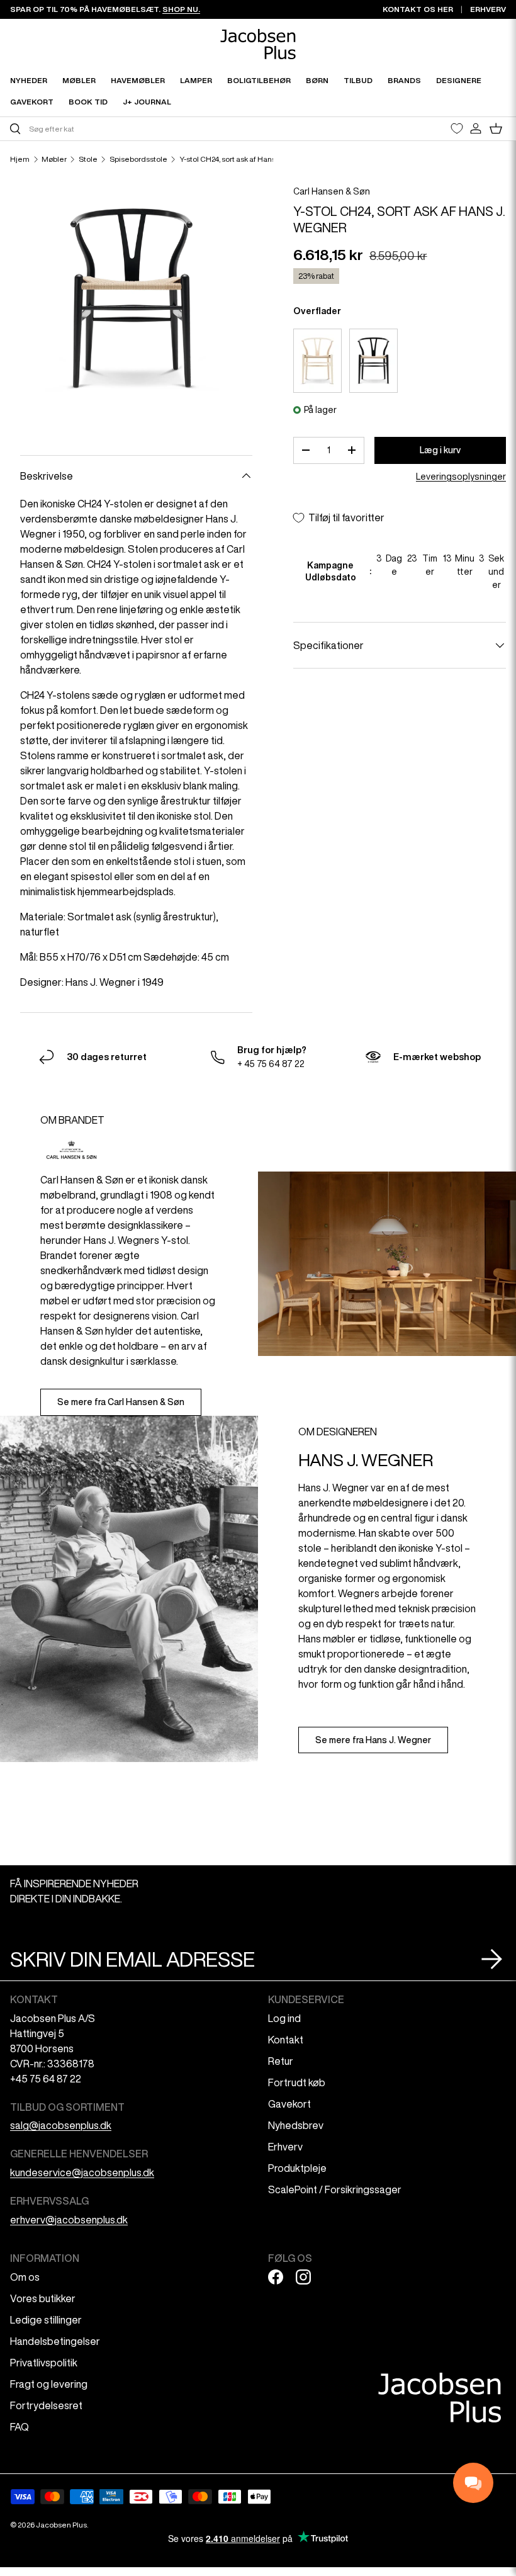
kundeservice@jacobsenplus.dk (82, 2172)
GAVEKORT (32, 102)
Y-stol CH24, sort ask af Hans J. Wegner (246, 159)
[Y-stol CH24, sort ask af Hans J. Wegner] (373, 361)
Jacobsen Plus (61, 2525)
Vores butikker (43, 2298)
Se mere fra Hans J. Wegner (373, 1740)
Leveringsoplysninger (461, 477)
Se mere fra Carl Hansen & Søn (121, 1402)
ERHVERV (488, 9)
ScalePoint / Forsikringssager (335, 2189)
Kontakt (286, 2040)
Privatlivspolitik (44, 2363)
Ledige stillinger (46, 2320)
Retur (281, 2061)
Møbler (54, 159)
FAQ (20, 2427)
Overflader (317, 311)
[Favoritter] (457, 128)
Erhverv (285, 2147)
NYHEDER (29, 80)
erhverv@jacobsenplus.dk (69, 2220)
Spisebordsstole (138, 159)
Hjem (20, 159)
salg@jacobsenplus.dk (61, 2125)
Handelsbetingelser (55, 2341)
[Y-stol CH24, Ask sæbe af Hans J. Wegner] (317, 361)
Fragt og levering (49, 2384)
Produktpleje (297, 2168)
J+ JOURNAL (147, 102)
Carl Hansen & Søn (332, 191)
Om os (25, 2277)
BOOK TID (88, 102)
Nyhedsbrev (296, 2125)
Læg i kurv (440, 450)
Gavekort (289, 2104)
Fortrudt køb (297, 2082)
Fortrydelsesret (46, 2405)
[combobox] (132, 129)
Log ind (284, 2018)
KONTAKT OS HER (418, 9)
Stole (88, 159)
